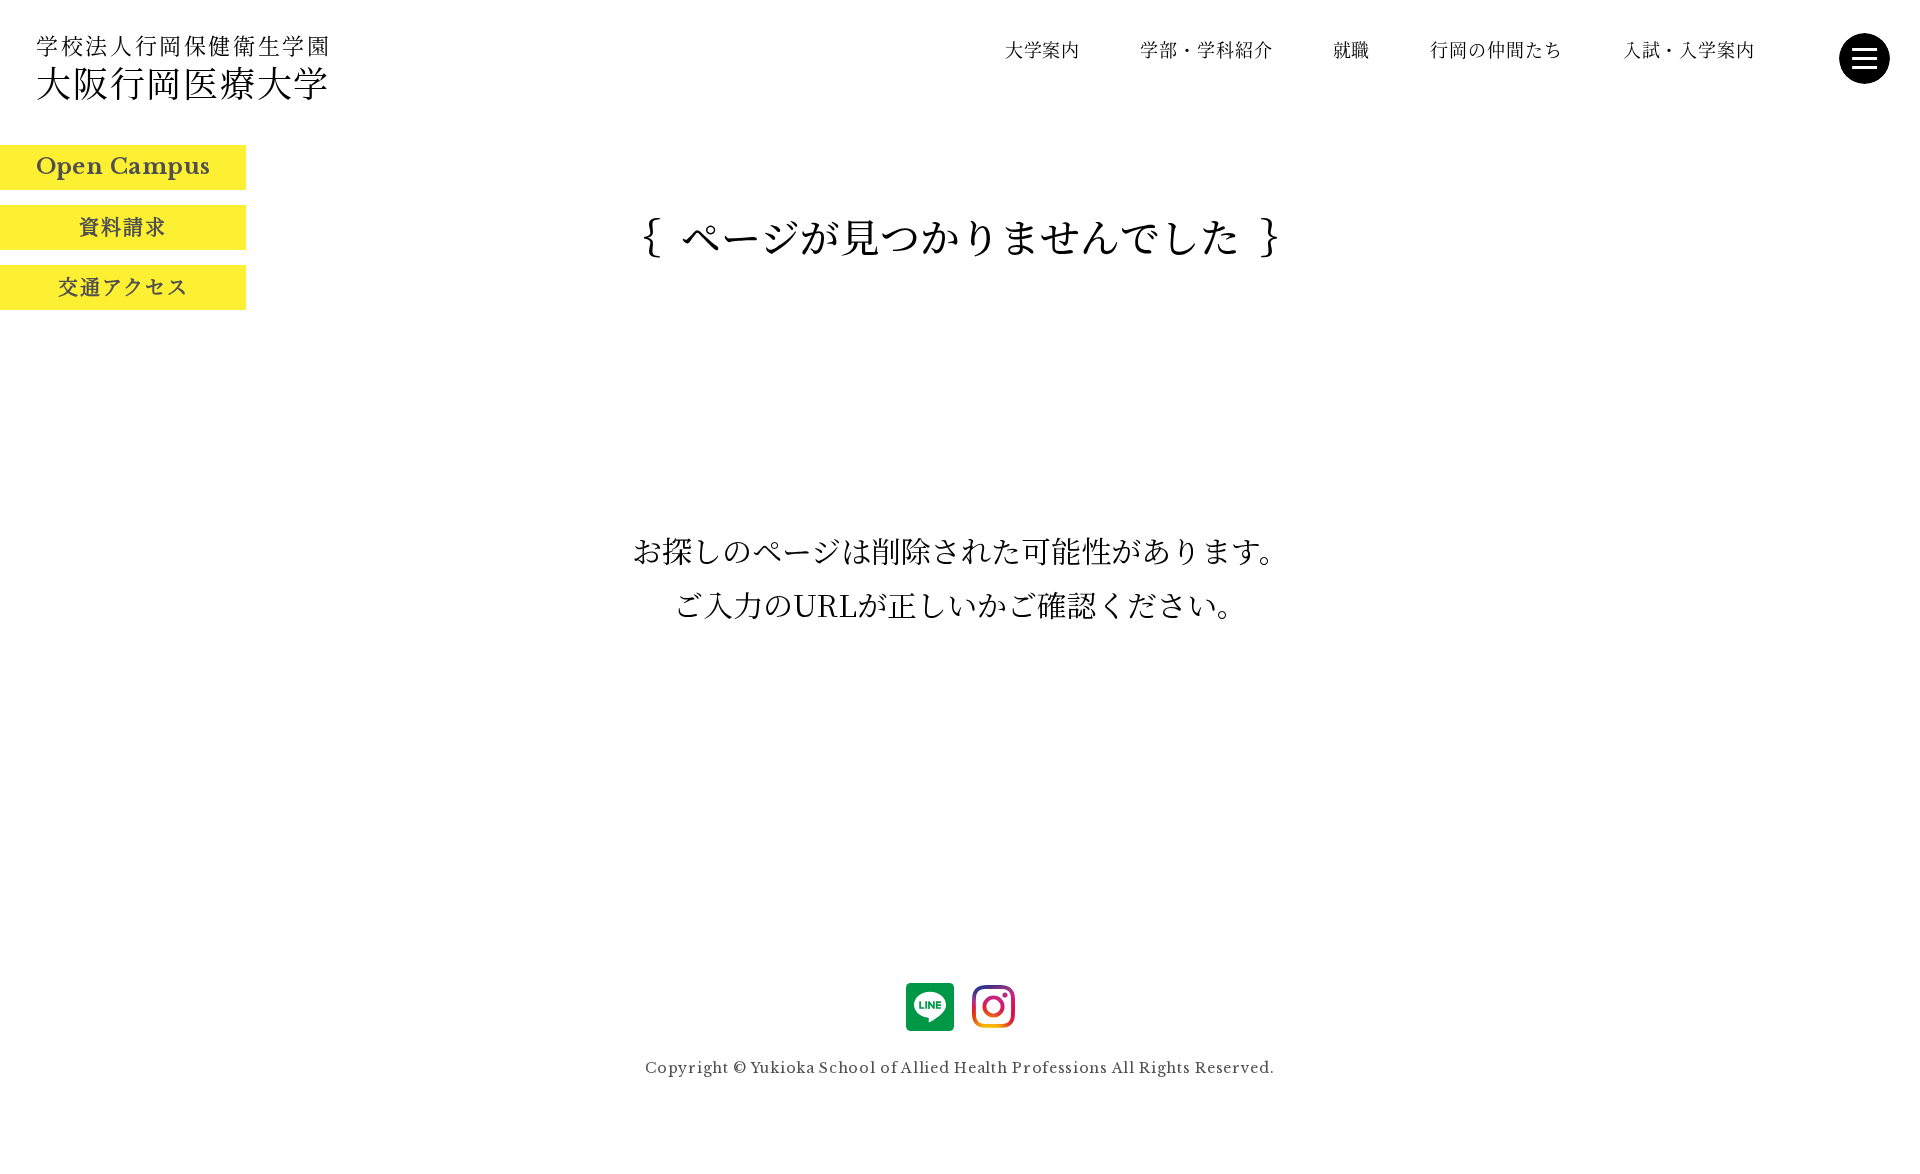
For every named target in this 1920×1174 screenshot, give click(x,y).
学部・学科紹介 (1206, 49)
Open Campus (123, 166)
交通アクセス (123, 286)
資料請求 (123, 226)
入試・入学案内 (1689, 49)
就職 (1352, 49)
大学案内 (1043, 49)
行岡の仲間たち (1496, 49)
